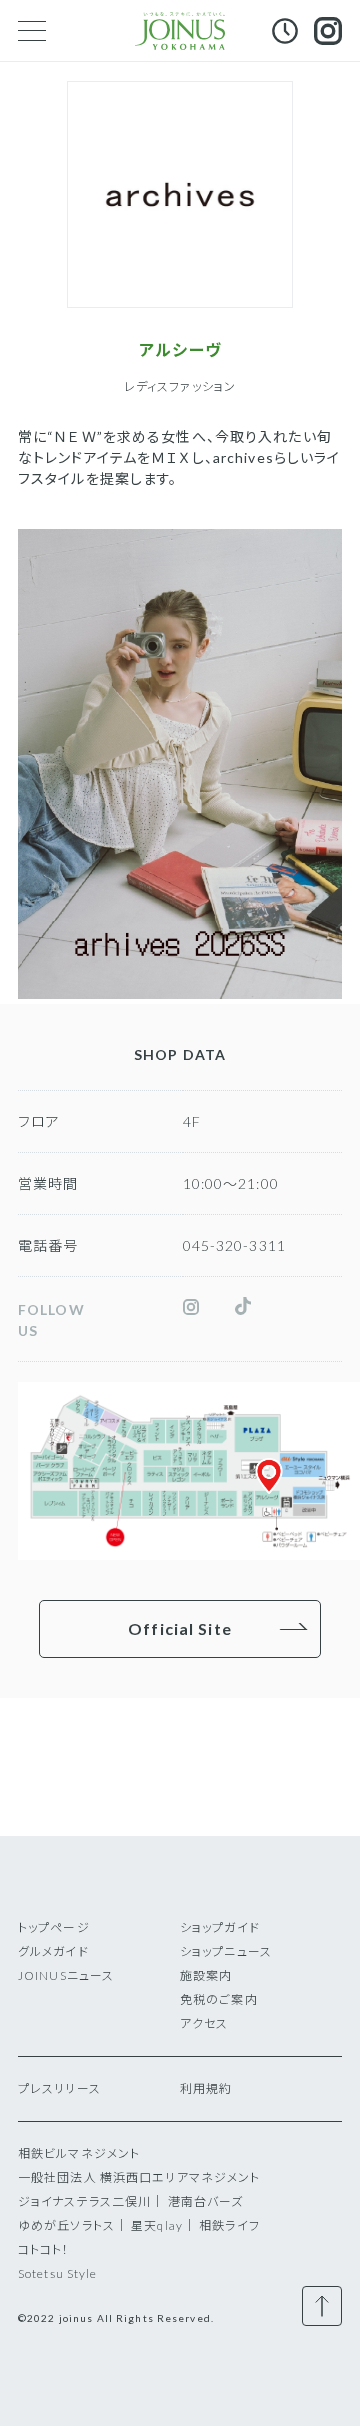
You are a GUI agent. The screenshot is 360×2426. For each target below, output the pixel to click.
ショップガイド (220, 1927)
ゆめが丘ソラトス (66, 2225)
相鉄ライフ (229, 2225)
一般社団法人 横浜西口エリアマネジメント (139, 2177)
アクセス (204, 2023)
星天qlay (157, 2225)
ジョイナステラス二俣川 (84, 2201)
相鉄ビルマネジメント (79, 2153)
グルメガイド (53, 1951)
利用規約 (206, 2088)
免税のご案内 (219, 1999)
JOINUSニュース (66, 1975)
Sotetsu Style (58, 2273)
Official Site (180, 1628)
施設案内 (206, 1975)
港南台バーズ (206, 2201)
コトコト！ (44, 2249)
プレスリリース (59, 2088)
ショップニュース (226, 1951)
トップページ (54, 1927)
